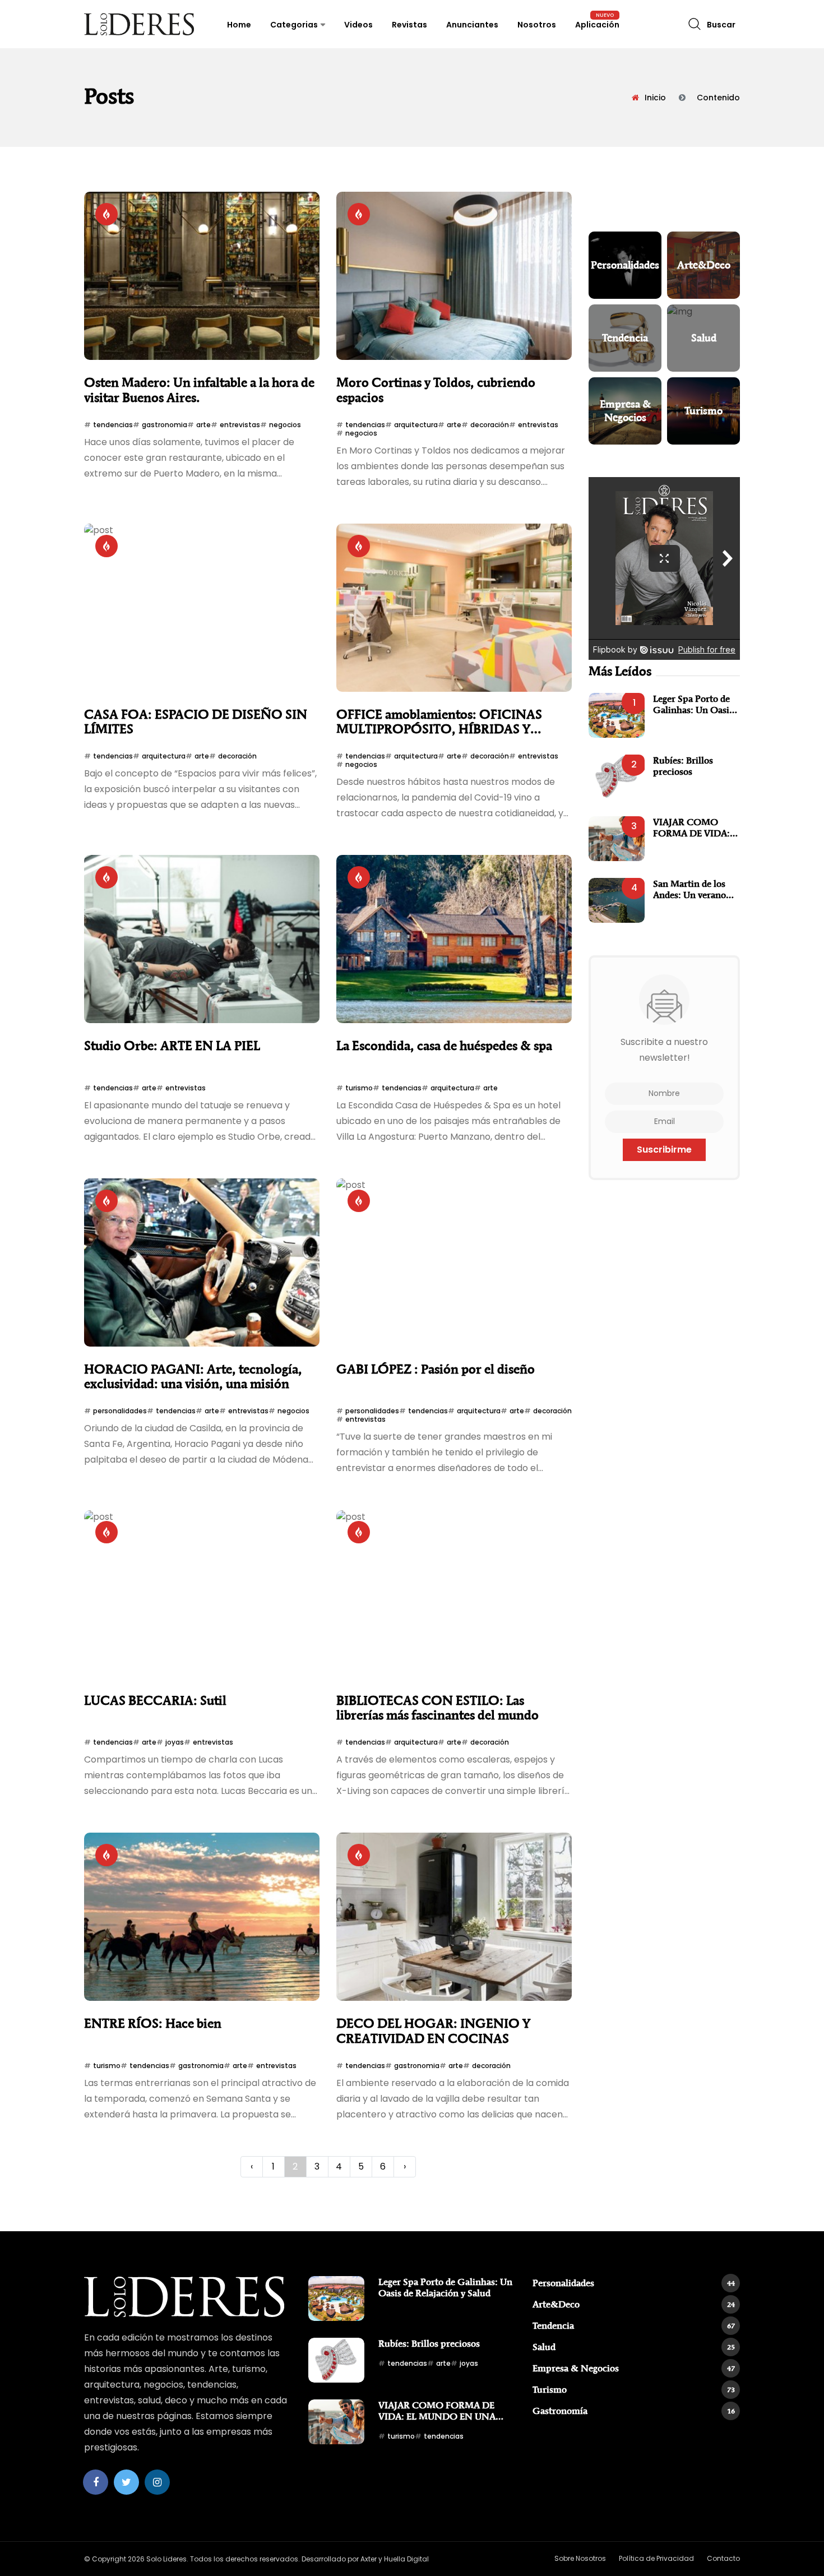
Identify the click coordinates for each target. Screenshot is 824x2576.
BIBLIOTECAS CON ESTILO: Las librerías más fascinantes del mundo (438, 1708)
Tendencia (634, 2325)
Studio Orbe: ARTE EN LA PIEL (172, 1046)
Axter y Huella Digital (395, 2559)
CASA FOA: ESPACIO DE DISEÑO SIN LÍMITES (196, 722)
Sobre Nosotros (580, 2558)
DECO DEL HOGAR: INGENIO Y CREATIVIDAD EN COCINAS (433, 2031)
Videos (358, 25)
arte (203, 425)
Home (239, 25)
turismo (359, 1088)
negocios (285, 425)
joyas (175, 1742)
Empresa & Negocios (634, 2368)
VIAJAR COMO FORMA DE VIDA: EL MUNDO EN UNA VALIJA (691, 828)
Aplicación (597, 25)
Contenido (718, 98)
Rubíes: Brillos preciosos (683, 766)
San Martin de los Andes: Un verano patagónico (689, 889)
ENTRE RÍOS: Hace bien (153, 2024)
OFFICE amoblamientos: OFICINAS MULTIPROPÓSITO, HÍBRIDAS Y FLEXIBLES (439, 722)
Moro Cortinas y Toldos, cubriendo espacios (436, 390)
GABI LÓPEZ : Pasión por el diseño (436, 1369)
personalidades (120, 1411)
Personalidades (634, 2283)
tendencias (113, 425)
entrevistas (240, 425)
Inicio (655, 98)
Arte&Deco (634, 2304)
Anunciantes (472, 25)
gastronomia (165, 425)
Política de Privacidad (656, 2558)
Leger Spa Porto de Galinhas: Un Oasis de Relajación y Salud (696, 704)
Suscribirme (664, 1150)
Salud (634, 2347)
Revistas (409, 25)
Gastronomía (634, 2411)
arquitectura (416, 425)
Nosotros (537, 25)
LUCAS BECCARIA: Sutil (155, 1701)
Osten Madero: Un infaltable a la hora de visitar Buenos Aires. (199, 390)
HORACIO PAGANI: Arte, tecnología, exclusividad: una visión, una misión (193, 1377)
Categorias (294, 25)
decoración (490, 425)
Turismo (634, 2389)
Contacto (723, 2558)
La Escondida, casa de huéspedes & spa (444, 1046)
